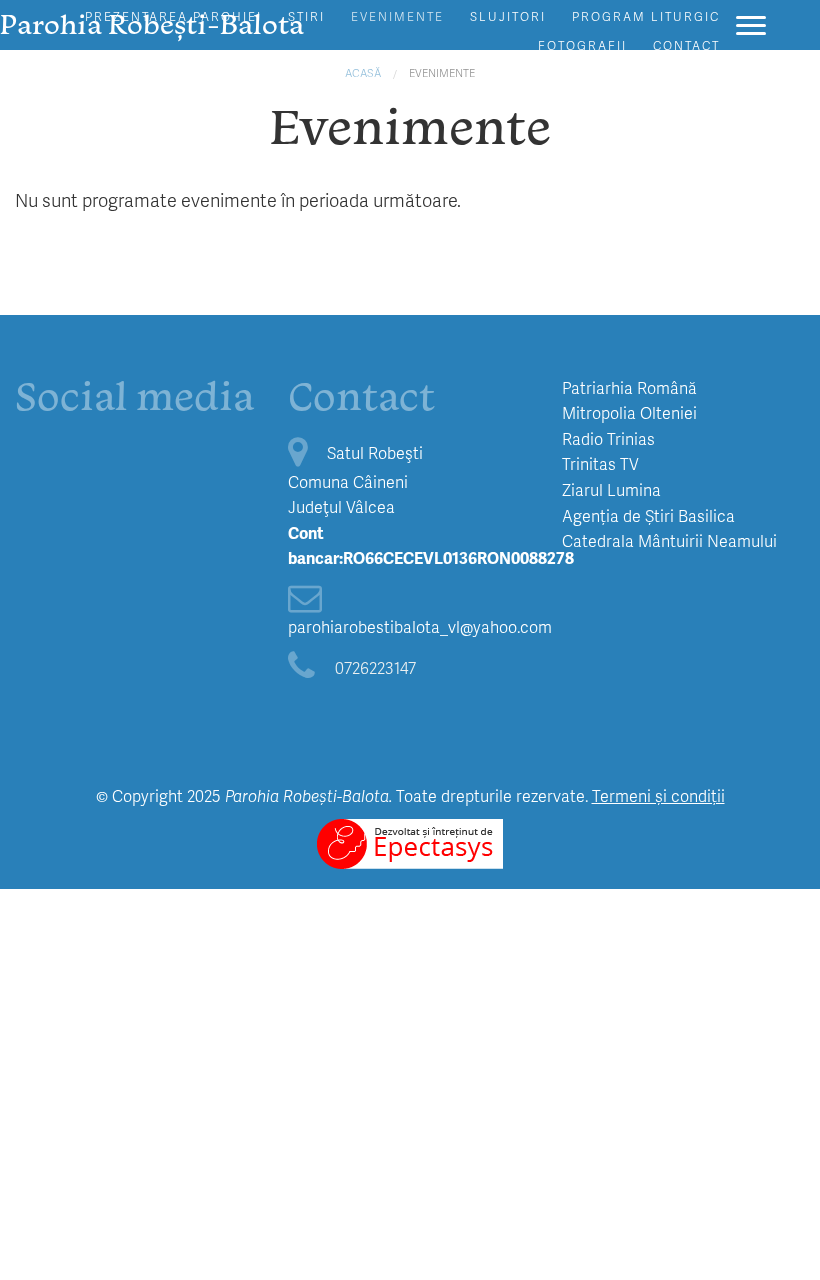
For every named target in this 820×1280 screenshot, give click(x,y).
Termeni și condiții (658, 795)
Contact (686, 45)
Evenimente (397, 16)
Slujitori (508, 16)
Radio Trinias (608, 438)
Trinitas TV (600, 463)
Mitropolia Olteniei (629, 412)
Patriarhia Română (629, 387)
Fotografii (582, 45)
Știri (306, 16)
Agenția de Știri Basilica (648, 515)
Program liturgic (646, 16)
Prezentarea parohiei (173, 16)
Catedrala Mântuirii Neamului (669, 540)
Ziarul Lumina (611, 489)
